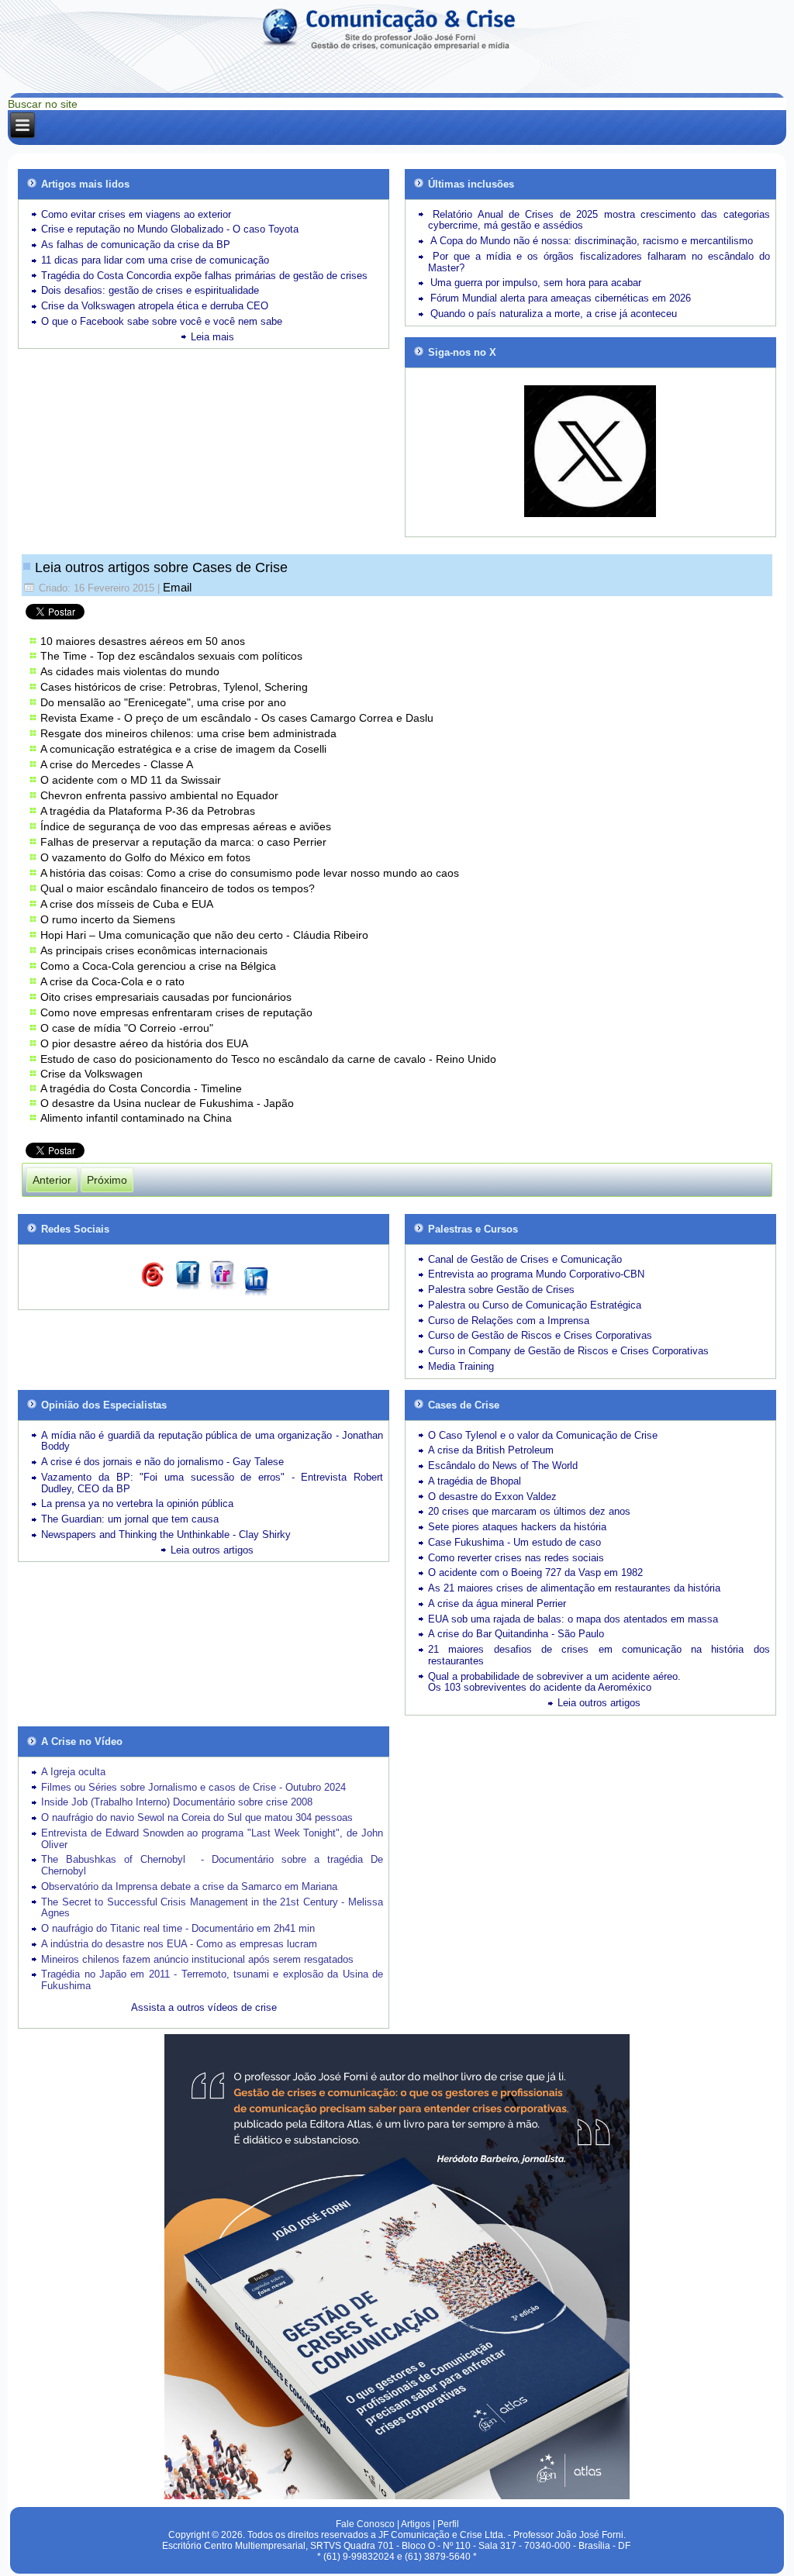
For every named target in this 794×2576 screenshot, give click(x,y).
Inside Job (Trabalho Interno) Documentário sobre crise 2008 (177, 1802)
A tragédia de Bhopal (475, 1481)
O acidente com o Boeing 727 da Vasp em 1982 (535, 1572)
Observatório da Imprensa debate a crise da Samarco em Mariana (189, 1886)
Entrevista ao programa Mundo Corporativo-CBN (536, 1274)
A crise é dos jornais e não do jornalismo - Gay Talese (162, 1462)
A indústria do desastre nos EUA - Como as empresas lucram (179, 1944)
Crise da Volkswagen (91, 1074)
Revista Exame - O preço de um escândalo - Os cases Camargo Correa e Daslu (237, 718)
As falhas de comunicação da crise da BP (136, 245)
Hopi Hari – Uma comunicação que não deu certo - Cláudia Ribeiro (204, 935)
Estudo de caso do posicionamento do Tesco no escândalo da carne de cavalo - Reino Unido (268, 1059)
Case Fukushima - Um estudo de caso (514, 1542)
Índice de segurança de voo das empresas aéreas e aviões (186, 826)
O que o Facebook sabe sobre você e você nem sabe (162, 321)
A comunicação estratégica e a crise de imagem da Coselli (183, 749)
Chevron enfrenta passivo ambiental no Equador (159, 795)
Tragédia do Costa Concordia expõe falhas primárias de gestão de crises (204, 276)
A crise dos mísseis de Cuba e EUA (127, 904)
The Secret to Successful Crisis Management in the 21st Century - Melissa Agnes (212, 1908)
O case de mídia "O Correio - (112, 1028)
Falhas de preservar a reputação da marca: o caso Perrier (183, 842)
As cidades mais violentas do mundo (130, 671)
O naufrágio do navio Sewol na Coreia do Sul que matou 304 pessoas (197, 1817)
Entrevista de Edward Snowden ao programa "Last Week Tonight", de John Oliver (212, 1839)
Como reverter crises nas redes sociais (516, 1558)
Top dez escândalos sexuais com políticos (200, 656)
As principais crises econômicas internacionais (154, 950)
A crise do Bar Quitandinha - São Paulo (516, 1634)
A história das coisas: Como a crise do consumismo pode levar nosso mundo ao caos (250, 873)
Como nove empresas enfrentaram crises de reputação (176, 1012)
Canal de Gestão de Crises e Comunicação (525, 1259)
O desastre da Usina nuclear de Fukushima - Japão (167, 1103)
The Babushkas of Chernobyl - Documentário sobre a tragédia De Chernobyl (212, 1865)
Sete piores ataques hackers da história (517, 1527)
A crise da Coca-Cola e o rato (112, 981)
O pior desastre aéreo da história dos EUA (144, 1043)
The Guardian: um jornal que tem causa (130, 1519)
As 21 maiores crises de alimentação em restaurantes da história (574, 1588)
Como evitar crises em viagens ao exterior (136, 214)
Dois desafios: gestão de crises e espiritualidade (150, 290)
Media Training (461, 1366)
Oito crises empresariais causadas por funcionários (166, 997)
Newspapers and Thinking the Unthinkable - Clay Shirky (166, 1535)
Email (177, 587)
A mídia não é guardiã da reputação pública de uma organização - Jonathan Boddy (212, 1441)
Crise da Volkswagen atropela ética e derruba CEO (155, 306)
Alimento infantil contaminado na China (136, 1118)
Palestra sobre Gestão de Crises (501, 1290)
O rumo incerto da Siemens (108, 919)
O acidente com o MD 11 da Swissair (131, 780)
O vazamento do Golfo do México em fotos (145, 857)
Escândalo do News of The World (503, 1466)
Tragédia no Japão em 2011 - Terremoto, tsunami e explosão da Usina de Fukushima (212, 1980)
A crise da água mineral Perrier (497, 1604)
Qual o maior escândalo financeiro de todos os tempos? (178, 888)
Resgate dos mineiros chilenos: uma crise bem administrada (188, 733)
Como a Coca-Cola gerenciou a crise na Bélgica (158, 966)
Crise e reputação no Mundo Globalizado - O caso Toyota (170, 229)
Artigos (416, 2524)
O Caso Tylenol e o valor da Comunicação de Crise (543, 1435)
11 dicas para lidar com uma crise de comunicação (155, 260)
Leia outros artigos (212, 1550)
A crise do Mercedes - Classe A (117, 764)
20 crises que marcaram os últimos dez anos (529, 1511)
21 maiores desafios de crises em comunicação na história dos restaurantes (599, 1655)
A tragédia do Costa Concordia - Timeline (141, 1088)
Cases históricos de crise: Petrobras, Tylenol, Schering (174, 687)
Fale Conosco (365, 2524)
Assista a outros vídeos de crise (204, 2007)
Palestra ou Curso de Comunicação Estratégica (535, 1305)
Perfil (448, 2524)
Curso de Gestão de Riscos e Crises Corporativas (540, 1335)
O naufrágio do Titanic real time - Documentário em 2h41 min (178, 1928)
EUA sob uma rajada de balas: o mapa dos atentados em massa (573, 1619)
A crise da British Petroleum (491, 1450)
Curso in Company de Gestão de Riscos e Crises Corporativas (568, 1351)
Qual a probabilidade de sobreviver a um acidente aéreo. (554, 1676)
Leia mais (212, 337)
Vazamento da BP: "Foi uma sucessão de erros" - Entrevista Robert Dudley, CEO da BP (212, 1483)
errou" (198, 1028)
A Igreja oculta (73, 1772)
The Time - (69, 656)
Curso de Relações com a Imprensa (509, 1321)
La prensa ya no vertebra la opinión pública (137, 1504)
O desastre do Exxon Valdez (492, 1497)
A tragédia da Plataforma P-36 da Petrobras (149, 811)
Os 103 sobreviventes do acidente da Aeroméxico (540, 1687)
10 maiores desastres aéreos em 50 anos (143, 641)
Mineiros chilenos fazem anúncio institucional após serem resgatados (197, 1959)
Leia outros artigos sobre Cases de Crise (161, 567)
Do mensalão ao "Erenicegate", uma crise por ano (163, 702)
